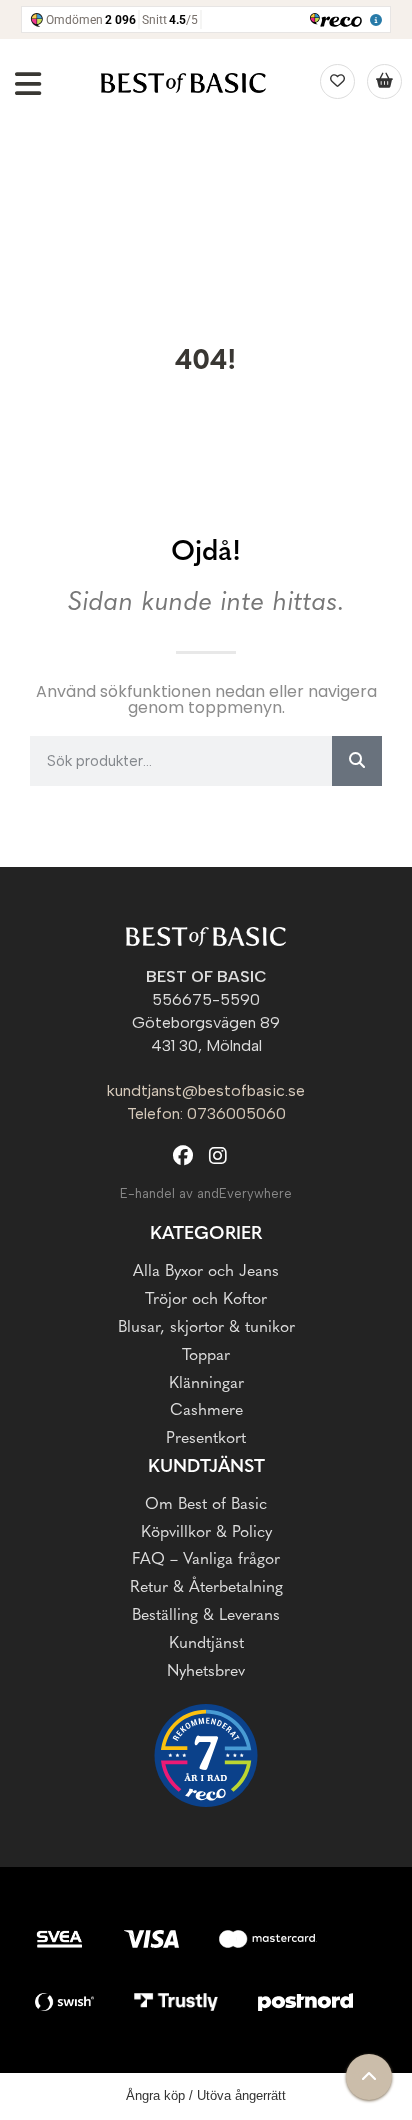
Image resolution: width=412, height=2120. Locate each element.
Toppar (206, 1356)
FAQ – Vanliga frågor (206, 1560)
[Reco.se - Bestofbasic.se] (206, 1755)
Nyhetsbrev (206, 1672)
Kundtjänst (206, 1644)
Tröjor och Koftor (206, 1300)
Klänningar (206, 1384)
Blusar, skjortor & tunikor (206, 1328)
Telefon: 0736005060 (206, 1113)
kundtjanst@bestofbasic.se (206, 1090)
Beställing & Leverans (206, 1616)
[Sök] (357, 761)
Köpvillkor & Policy (206, 1533)
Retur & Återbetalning (206, 1588)
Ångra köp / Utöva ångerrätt (206, 2095)
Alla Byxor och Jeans (206, 1272)
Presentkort (206, 1439)
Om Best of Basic (206, 1505)
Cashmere (206, 1411)
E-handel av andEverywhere (206, 1193)
